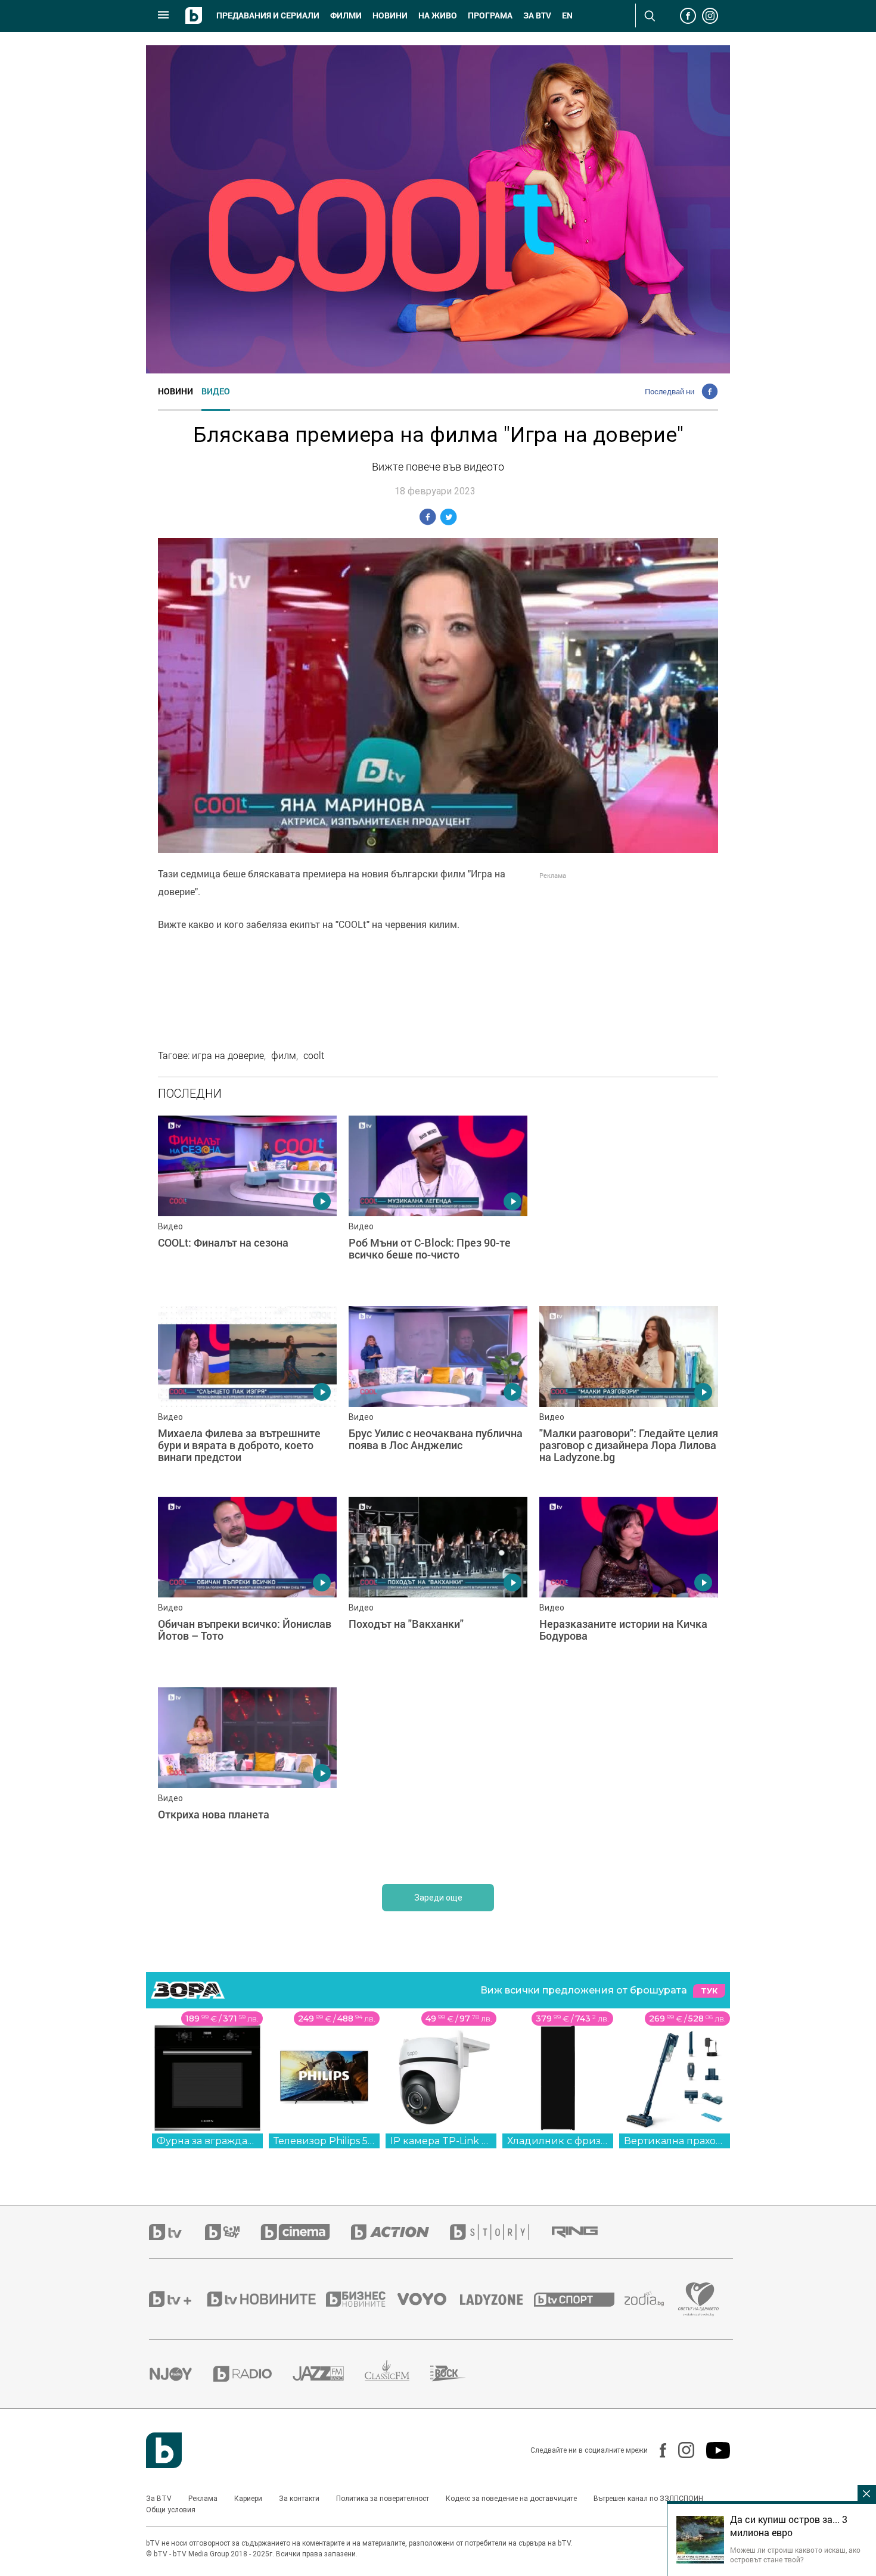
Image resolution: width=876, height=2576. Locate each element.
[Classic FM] (397, 2374)
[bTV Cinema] (306, 2232)
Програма (490, 15)
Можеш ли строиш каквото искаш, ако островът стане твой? (795, 2555)
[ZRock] (459, 2373)
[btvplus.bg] (177, 2299)
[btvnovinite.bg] (265, 2299)
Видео (216, 391)
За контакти (299, 2499)
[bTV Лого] (164, 2450)
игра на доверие (228, 1055)
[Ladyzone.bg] (497, 2299)
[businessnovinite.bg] (362, 2299)
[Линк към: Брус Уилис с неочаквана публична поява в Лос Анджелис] (438, 1396)
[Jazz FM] (329, 2373)
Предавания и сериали (268, 15)
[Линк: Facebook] (657, 2450)
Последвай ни (670, 391)
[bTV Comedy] (233, 2232)
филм (284, 1055)
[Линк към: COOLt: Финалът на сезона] (247, 1205)
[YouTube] (712, 2450)
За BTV (159, 2499)
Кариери (248, 2499)
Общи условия (171, 2510)
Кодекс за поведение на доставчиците (511, 2499)
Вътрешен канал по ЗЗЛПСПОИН (648, 2499)
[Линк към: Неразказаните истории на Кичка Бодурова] (629, 1586)
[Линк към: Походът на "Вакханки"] (438, 1586)
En (567, 15)
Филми (346, 15)
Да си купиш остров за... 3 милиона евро (789, 2526)
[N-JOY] (181, 2373)
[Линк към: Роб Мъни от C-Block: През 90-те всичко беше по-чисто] (438, 1205)
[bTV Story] (500, 2232)
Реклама (203, 2499)
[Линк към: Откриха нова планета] (247, 1777)
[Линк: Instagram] (680, 2450)
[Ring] (585, 2232)
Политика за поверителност (383, 2499)
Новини (390, 15)
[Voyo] (428, 2299)
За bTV (537, 15)
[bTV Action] (400, 2232)
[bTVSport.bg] (579, 2299)
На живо (438, 15)
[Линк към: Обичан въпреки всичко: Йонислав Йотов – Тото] (247, 1586)
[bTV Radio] (253, 2374)
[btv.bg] (177, 2232)
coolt (314, 1055)
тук (709, 1991)
